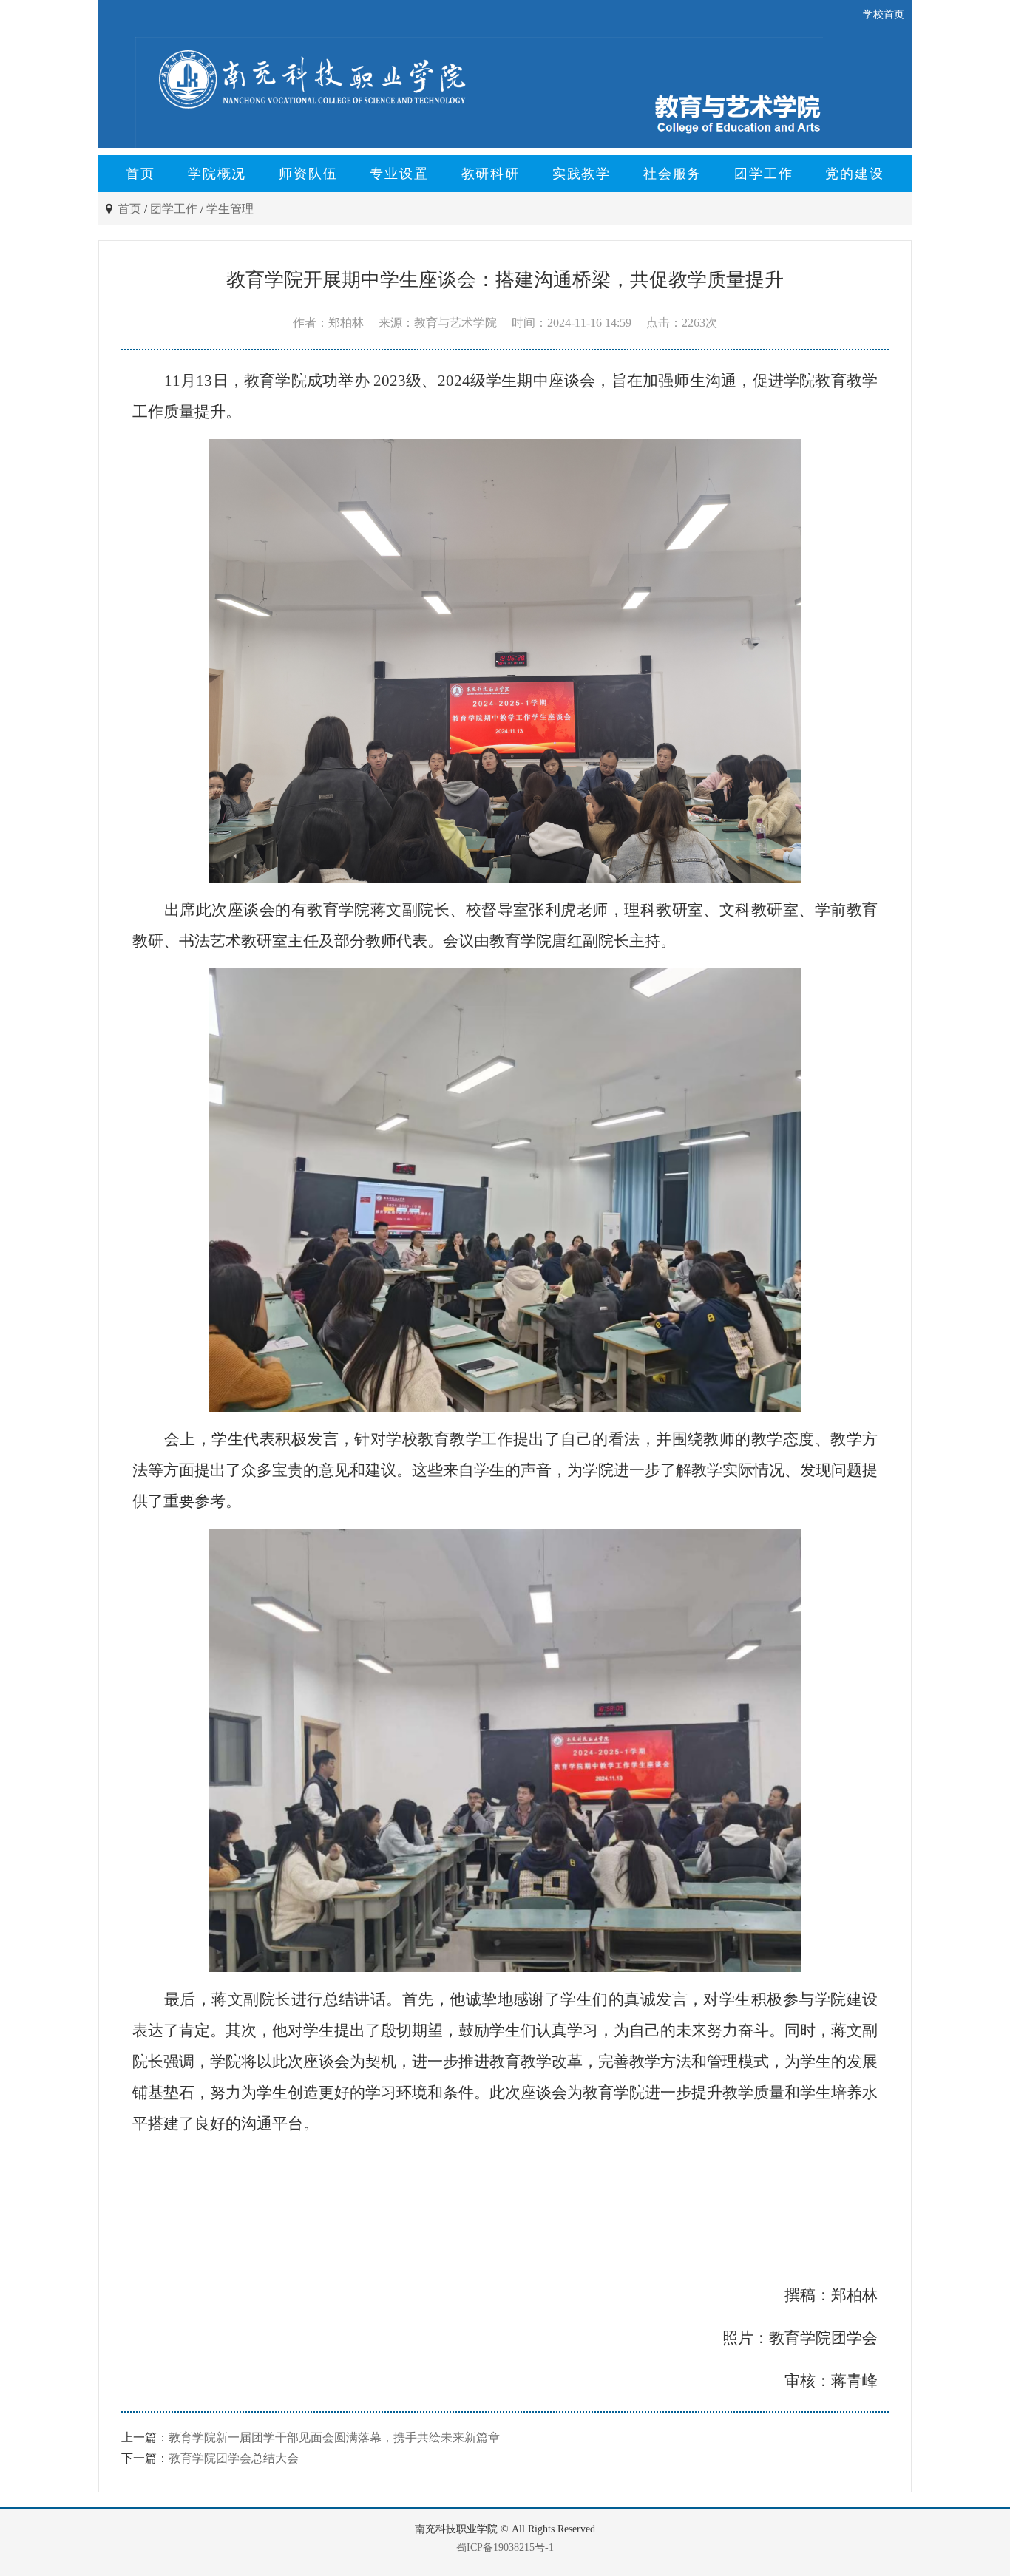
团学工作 (763, 174)
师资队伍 (308, 174)
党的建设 (854, 174)
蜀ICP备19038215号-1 (505, 2548)
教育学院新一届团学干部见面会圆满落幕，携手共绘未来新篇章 (334, 2437)
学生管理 (230, 209)
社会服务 (672, 174)
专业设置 (399, 174)
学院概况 (217, 174)
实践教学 (582, 174)
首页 (140, 174)
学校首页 (884, 14)
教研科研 (491, 174)
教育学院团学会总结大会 (234, 2458)
